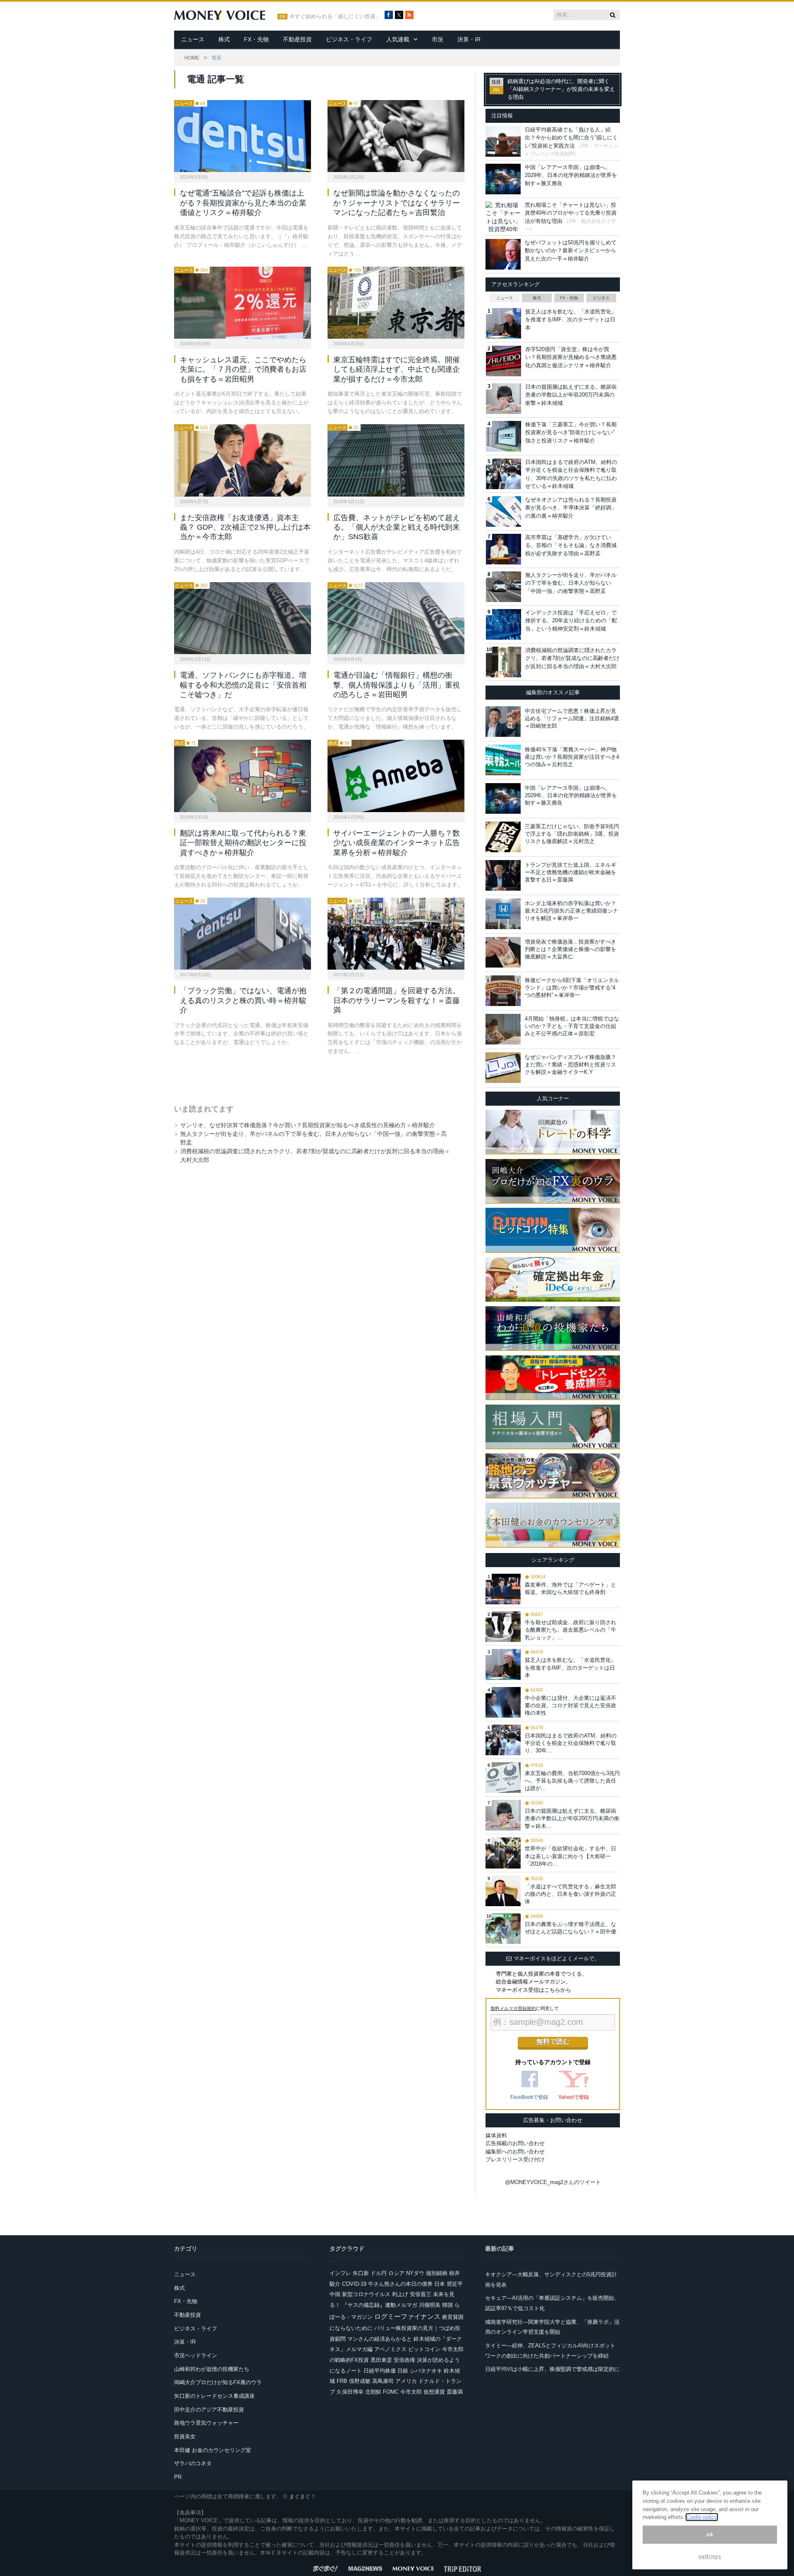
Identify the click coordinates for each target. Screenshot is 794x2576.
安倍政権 (404, 2360)
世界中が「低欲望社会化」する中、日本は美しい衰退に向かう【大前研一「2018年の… (570, 1856)
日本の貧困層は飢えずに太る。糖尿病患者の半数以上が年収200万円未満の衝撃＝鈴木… (572, 1818)
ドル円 (379, 2273)
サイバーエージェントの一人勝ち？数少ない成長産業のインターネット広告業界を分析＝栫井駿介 (397, 843)
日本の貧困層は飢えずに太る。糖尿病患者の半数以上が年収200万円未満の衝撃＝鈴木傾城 (571, 395)
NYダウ (415, 2273)
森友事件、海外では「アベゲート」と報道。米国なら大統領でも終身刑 (570, 1588)
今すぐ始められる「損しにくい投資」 (335, 17)
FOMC (391, 2392)
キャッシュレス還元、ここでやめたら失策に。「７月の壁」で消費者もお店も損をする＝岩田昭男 (243, 369)
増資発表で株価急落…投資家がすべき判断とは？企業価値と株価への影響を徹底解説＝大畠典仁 (570, 949)
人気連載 (398, 39)
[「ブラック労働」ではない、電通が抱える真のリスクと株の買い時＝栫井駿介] (243, 934)
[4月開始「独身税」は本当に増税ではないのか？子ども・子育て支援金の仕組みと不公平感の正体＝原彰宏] (503, 1029)
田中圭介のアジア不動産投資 (209, 2410)
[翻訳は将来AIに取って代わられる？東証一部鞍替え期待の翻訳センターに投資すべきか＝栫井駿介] (243, 776)
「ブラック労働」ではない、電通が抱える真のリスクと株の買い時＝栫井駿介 (243, 1000)
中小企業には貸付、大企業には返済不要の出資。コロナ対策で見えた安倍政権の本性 (570, 1705)
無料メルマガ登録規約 (513, 2008)
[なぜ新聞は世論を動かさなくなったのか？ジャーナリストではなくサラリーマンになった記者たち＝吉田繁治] (396, 136)
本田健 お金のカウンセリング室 (213, 2450)
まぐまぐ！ (303, 2496)
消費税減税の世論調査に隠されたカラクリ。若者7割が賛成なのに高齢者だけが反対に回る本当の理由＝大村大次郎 (572, 658)
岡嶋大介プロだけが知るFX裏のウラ (218, 2382)
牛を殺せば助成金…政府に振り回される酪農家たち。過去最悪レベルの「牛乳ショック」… (570, 1630)
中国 (335, 2294)
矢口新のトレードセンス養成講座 (214, 2396)
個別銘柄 (437, 2273)
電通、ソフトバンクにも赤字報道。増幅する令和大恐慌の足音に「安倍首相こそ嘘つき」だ (243, 685)
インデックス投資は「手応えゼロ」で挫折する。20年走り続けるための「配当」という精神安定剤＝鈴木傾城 (571, 621)
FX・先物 (256, 39)
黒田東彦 (381, 2360)
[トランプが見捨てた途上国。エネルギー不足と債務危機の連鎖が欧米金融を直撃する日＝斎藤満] (503, 875)
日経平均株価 (380, 2371)
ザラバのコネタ (193, 2463)
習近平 (455, 2284)
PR (178, 2477)
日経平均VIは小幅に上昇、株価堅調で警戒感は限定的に (552, 2369)
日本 (440, 2284)
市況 (438, 39)
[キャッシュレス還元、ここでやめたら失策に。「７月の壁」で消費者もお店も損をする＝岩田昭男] (243, 303)
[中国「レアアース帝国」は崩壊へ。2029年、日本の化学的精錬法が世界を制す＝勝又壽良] (503, 798)
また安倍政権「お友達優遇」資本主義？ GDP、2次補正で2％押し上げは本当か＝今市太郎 (245, 527)
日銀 (403, 2371)
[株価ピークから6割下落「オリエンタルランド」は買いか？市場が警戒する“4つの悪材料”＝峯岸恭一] (503, 991)
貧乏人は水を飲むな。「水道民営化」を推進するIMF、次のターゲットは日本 (571, 320)
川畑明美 (430, 2305)
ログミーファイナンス (407, 2317)
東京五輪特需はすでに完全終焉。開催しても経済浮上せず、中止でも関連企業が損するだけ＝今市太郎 (397, 369)
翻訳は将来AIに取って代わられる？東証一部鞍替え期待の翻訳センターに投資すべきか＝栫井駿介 (243, 843)
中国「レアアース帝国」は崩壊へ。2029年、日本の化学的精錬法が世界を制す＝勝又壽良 (571, 175)
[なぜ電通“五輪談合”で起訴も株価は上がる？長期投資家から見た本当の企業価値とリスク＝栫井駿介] (243, 136)
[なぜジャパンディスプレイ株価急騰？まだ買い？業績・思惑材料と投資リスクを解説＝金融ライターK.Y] (503, 1068)
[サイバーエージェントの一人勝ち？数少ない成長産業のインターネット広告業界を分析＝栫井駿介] (396, 776)
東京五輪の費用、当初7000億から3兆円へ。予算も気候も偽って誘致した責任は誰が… (572, 1781)
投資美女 (185, 2436)
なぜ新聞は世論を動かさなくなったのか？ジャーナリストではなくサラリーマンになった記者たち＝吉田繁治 (397, 203)
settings (710, 2556)
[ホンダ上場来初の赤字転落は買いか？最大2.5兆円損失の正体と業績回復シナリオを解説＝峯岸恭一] (503, 914)
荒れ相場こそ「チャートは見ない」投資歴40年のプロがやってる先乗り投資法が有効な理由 (571, 213)
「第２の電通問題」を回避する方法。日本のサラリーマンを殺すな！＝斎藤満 (397, 1000)
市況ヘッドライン (196, 2355)
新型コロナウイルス (366, 2294)
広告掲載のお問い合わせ (515, 2143)
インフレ (340, 2273)
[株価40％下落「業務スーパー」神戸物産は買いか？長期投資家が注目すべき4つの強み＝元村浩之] (503, 760)
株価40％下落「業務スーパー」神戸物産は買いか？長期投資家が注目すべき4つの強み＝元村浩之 (572, 757)
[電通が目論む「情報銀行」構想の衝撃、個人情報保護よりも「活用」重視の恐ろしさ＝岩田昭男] (396, 618)
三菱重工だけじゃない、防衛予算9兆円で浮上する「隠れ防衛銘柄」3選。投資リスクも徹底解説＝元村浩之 (572, 834)
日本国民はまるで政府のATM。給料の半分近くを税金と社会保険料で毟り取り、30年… (571, 1743)
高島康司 (383, 2381)
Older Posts (311, 1077)
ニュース (193, 39)
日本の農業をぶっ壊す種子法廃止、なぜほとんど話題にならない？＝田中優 (570, 1928)
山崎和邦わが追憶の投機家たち (212, 2369)
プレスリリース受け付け (515, 2159)
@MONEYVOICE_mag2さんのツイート (553, 2182)
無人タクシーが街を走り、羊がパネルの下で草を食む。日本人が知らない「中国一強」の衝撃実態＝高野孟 (571, 583)
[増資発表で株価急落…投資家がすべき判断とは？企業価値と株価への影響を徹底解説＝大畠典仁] (503, 952)
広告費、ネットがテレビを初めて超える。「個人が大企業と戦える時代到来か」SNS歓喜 (397, 527)
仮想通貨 (434, 2392)
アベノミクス (390, 2349)
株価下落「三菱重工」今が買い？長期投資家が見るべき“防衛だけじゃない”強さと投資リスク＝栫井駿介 (571, 433)
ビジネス (601, 298)
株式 (224, 39)
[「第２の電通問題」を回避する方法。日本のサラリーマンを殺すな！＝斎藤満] (396, 934)
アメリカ (406, 2381)
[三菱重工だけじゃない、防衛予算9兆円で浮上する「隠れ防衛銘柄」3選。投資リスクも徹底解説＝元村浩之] (503, 837)
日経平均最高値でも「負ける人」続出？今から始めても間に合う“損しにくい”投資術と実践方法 (571, 138)
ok (710, 2534)
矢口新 (361, 2273)
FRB (342, 2381)
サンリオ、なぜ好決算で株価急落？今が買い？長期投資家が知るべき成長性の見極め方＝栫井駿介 (308, 1125)
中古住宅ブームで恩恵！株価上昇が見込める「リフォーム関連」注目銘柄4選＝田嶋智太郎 (572, 718)
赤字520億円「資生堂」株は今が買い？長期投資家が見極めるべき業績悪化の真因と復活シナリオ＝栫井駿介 (571, 357)
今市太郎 (411, 2392)
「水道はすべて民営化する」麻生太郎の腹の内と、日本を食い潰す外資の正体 (570, 1894)
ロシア (396, 2273)
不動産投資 (297, 39)
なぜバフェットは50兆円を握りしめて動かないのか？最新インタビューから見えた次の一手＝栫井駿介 (571, 251)
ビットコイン (424, 2349)
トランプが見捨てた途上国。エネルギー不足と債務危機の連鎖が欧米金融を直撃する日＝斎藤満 (570, 872)
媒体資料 (496, 2135)
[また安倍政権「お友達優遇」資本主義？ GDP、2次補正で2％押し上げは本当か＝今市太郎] (243, 460)
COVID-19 (354, 2284)
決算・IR (469, 39)
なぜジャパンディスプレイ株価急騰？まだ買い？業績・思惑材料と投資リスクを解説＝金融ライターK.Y (570, 1065)
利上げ (400, 2294)
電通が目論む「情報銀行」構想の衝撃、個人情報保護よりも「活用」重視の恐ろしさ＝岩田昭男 (397, 685)
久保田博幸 (350, 2392)
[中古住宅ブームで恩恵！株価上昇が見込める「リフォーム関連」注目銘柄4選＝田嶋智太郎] (503, 722)
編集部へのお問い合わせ (515, 2152)
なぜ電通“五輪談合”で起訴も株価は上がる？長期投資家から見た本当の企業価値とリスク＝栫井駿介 (243, 203)
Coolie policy (702, 2517)
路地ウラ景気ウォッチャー (206, 2423)
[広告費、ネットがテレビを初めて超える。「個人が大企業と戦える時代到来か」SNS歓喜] (396, 460)
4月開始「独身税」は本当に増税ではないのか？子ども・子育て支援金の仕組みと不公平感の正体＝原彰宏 (572, 1026)
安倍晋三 (421, 2294)
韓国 (447, 2305)
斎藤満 (455, 2392)
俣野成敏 (360, 2381)
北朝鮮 (373, 2392)
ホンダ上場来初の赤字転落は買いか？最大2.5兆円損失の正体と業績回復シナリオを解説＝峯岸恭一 (572, 911)
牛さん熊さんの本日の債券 (400, 2284)
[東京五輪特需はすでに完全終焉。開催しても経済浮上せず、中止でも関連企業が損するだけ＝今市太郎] (396, 303)
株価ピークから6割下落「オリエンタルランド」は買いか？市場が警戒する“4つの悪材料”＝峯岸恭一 (572, 988)
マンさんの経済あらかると (380, 2339)
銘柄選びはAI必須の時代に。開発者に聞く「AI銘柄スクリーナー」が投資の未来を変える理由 (561, 89)
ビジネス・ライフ (349, 39)
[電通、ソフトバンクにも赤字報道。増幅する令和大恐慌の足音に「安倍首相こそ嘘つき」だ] (243, 618)
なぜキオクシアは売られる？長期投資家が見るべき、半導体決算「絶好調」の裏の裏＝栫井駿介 (571, 508)
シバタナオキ (426, 2371)
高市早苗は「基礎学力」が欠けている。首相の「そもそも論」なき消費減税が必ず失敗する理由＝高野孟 (571, 545)
